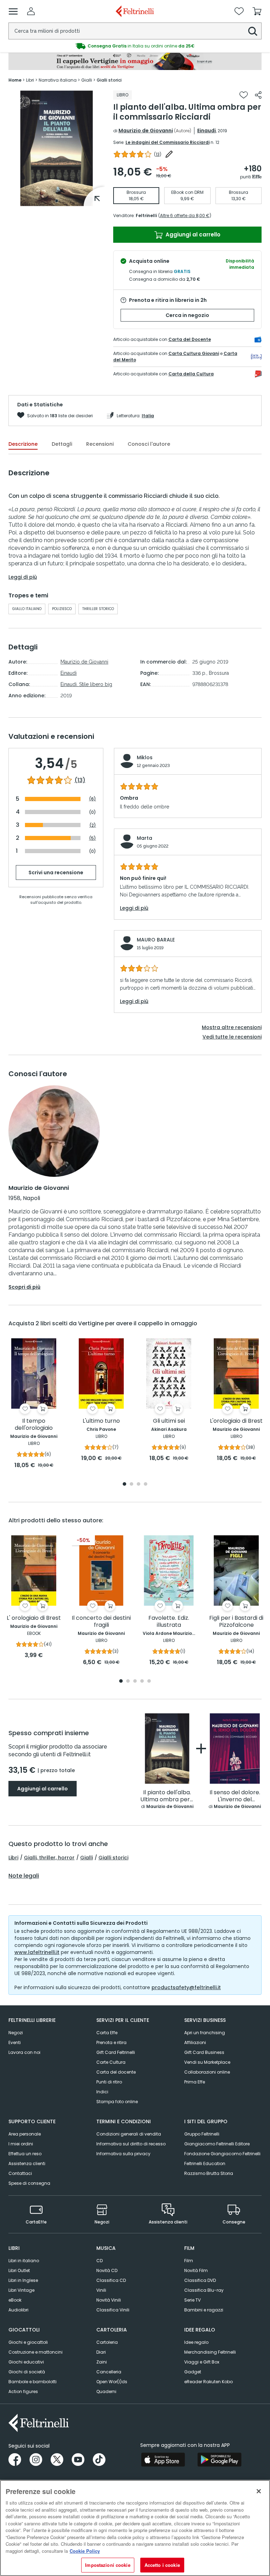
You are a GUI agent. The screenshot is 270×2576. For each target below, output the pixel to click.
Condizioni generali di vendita (129, 2134)
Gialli (86, 1858)
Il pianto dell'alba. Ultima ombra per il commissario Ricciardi (167, 1796)
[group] (135, 46)
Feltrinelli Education (205, 2163)
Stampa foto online (117, 2102)
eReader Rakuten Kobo (208, 2382)
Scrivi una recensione (56, 873)
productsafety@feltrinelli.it (186, 1987)
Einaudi (207, 131)
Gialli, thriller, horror (49, 1858)
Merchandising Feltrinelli (210, 2352)
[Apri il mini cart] (257, 11)
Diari (101, 2352)
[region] (135, 2528)
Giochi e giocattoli (28, 2342)
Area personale (25, 2134)
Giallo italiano (27, 609)
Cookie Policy (85, 2551)
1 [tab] (57, 201)
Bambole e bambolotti (33, 2382)
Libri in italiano (24, 2261)
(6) (92, 799)
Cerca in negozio (187, 315)
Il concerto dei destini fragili (101, 1622)
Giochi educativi (26, 2362)
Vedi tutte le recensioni (232, 1037)
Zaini (102, 2362)
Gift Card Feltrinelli (116, 2052)
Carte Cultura (111, 2062)
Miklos (145, 757)
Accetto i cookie (162, 2565)
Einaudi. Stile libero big (86, 684)
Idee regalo (196, 2342)
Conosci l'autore (149, 444)
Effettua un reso (25, 2154)
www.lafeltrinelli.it (37, 1952)
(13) (80, 780)
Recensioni (100, 444)
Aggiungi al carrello (192, 234)
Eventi (15, 2042)
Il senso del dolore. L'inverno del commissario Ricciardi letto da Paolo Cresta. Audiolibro (235, 1796)
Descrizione (23, 444)
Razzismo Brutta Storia (209, 2173)
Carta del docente (116, 2072)
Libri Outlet (19, 2270)
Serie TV (192, 2300)
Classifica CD (111, 2280)
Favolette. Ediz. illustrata (169, 1622)
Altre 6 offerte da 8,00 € (185, 215)
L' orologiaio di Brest (34, 1618)
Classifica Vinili (113, 2310)
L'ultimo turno (101, 1421)
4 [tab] (146, 1484)
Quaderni (106, 2391)
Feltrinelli (146, 215)
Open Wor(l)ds (112, 2382)
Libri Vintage (21, 2290)
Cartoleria (107, 2342)
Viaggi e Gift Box (202, 2362)
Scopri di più (24, 1287)
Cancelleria (109, 2372)
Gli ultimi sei (169, 1421)
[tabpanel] (57, 148)
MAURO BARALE (156, 940)
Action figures (23, 2391)
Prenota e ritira (111, 2042)
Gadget (193, 2372)
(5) (92, 838)
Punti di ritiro (109, 2082)
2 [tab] (131, 1484)
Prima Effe (195, 2082)
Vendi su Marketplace (207, 2062)
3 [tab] (139, 1484)
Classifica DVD (200, 2280)
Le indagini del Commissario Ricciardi (168, 142)
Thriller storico (98, 609)
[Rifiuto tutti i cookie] (259, 2491)
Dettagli (62, 444)
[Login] (31, 11)
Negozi (16, 2033)
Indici (102, 2092)
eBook (15, 2300)
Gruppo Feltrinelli (202, 2134)
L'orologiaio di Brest (236, 1421)
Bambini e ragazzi (204, 2310)
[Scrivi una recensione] (169, 154)
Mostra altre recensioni (232, 1027)
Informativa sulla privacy (123, 2154)
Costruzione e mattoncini (36, 2352)
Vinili (101, 2290)
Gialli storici (113, 1858)
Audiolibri (18, 2310)
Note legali (24, 1876)
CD (99, 2261)
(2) (93, 825)
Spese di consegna (29, 2183)
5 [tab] (149, 1682)
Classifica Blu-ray (204, 2290)
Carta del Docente (190, 339)
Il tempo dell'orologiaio (34, 1425)
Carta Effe (107, 2033)
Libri (13, 1858)
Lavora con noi (24, 2052)
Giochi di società (27, 2372)
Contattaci (20, 2173)
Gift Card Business (204, 2052)
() (158, 154)
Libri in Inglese (23, 2280)
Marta (144, 838)
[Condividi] (258, 95)
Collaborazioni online (207, 2072)
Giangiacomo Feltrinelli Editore (217, 2144)
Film (189, 2261)
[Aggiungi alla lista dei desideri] (244, 95)
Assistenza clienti (27, 2163)
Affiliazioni (195, 2042)
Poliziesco (62, 609)
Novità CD (107, 2270)
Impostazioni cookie (108, 2565)
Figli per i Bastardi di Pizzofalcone (236, 1622)
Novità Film (196, 2270)
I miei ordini (21, 2144)
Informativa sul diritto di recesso (131, 2144)
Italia (148, 416)
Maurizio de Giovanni (146, 131)
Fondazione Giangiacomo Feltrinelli (222, 2154)
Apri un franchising (205, 2033)
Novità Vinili (109, 2300)
